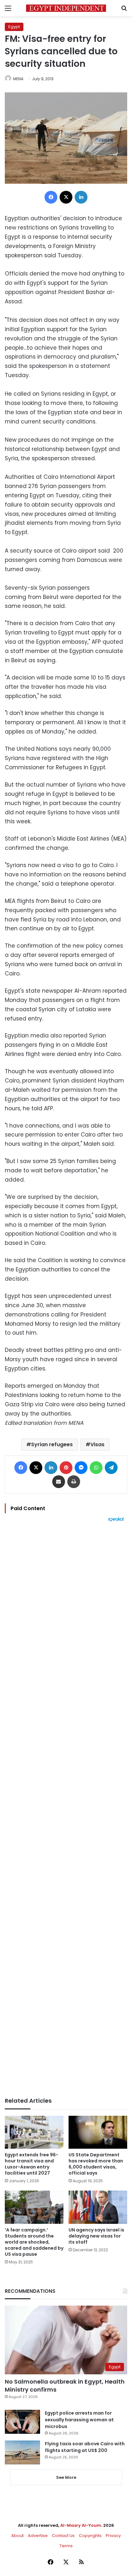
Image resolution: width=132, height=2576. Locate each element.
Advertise (38, 2536)
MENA (18, 79)
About (17, 2536)
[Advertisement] (66, 1810)
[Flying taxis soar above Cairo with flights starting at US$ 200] (22, 2452)
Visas (97, 1444)
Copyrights (90, 2536)
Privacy (113, 2536)
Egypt (14, 27)
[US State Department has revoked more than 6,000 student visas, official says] (98, 2132)
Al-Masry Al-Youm (81, 2525)
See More (66, 2477)
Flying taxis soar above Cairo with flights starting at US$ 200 (85, 2447)
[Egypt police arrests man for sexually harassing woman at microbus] (22, 2422)
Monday (53, 732)
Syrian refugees (52, 1444)
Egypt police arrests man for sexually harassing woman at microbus (79, 2420)
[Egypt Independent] (66, 8)
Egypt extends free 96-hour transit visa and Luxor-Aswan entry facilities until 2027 (32, 2164)
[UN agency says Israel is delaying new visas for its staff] (98, 2207)
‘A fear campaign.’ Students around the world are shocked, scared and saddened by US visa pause (34, 2242)
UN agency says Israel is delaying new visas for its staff (96, 2236)
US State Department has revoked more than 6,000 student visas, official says (96, 2164)
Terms (66, 2546)
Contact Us (63, 2536)
